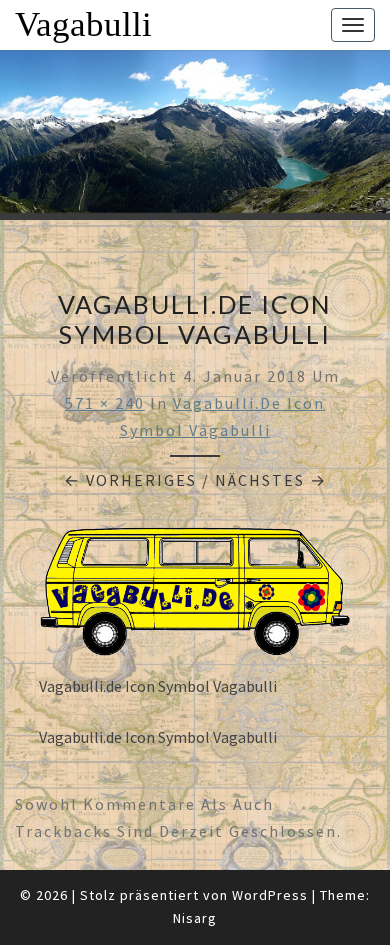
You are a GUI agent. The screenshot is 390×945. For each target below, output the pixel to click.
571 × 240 (105, 403)
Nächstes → (271, 480)
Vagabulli (83, 24)
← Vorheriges (130, 480)
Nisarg (195, 918)
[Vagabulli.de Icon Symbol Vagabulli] (195, 597)
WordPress (270, 895)
